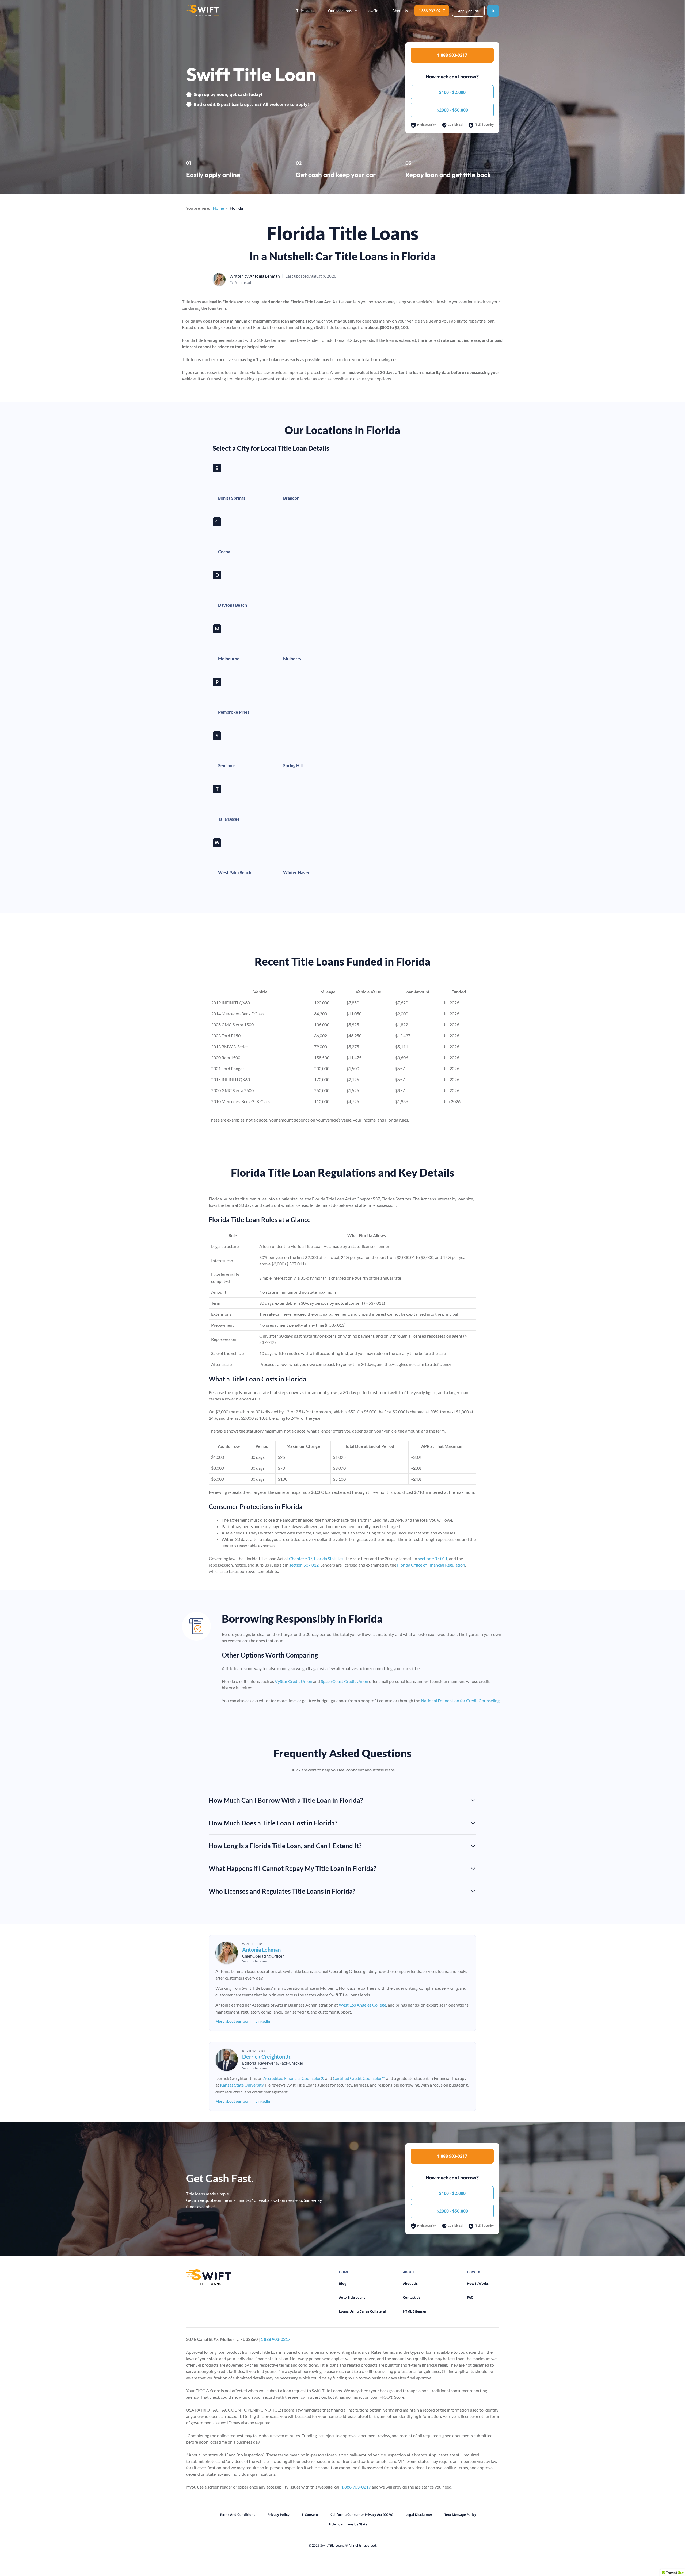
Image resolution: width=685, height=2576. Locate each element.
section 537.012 (304, 1565)
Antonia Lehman (265, 276)
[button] (338, 1800)
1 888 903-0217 (432, 11)
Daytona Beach (233, 605)
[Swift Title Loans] (202, 11)
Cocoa (224, 551)
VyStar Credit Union (294, 1681)
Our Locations (340, 11)
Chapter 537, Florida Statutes (316, 1558)
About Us (400, 11)
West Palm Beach (235, 872)
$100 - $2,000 (452, 92)
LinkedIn (263, 2021)
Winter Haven (297, 872)
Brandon (291, 498)
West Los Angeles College (362, 2005)
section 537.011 (433, 1558)
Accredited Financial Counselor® (294, 2078)
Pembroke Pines (234, 712)
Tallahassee (229, 819)
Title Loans (305, 11)
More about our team (233, 2021)
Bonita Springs (232, 498)
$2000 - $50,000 (452, 110)
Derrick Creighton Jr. (267, 2057)
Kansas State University (242, 2085)
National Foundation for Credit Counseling (460, 1700)
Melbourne (229, 658)
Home (218, 208)
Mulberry (292, 658)
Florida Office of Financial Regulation (431, 1565)
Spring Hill (293, 765)
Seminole (227, 765)
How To (372, 11)
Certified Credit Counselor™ (359, 2078)
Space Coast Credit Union (345, 1681)
